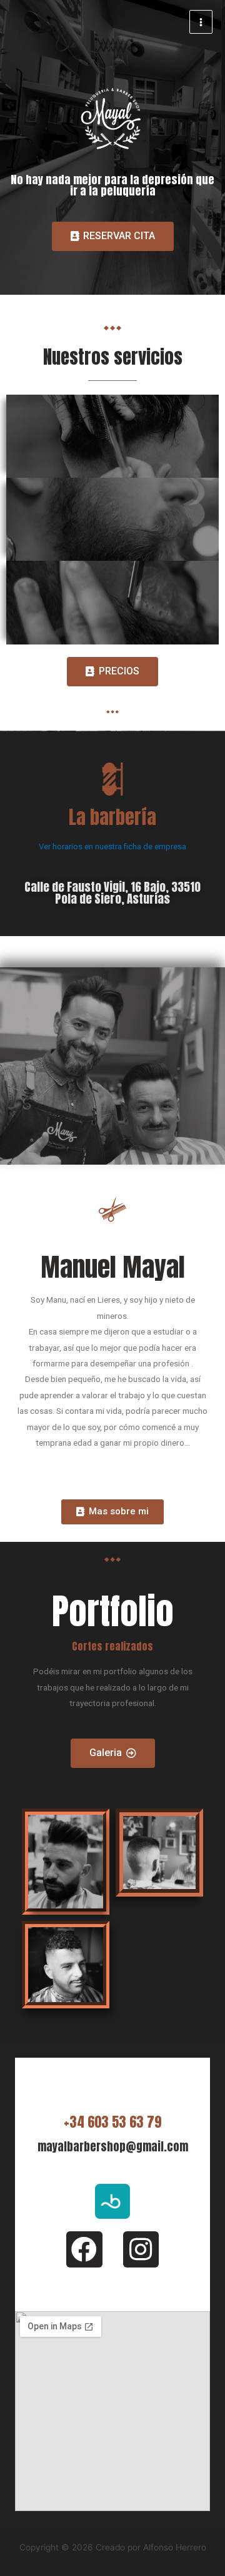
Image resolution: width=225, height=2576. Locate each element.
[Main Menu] (201, 22)
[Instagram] (141, 2249)
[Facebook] (84, 2249)
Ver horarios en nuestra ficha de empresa (112, 846)
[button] (113, 236)
